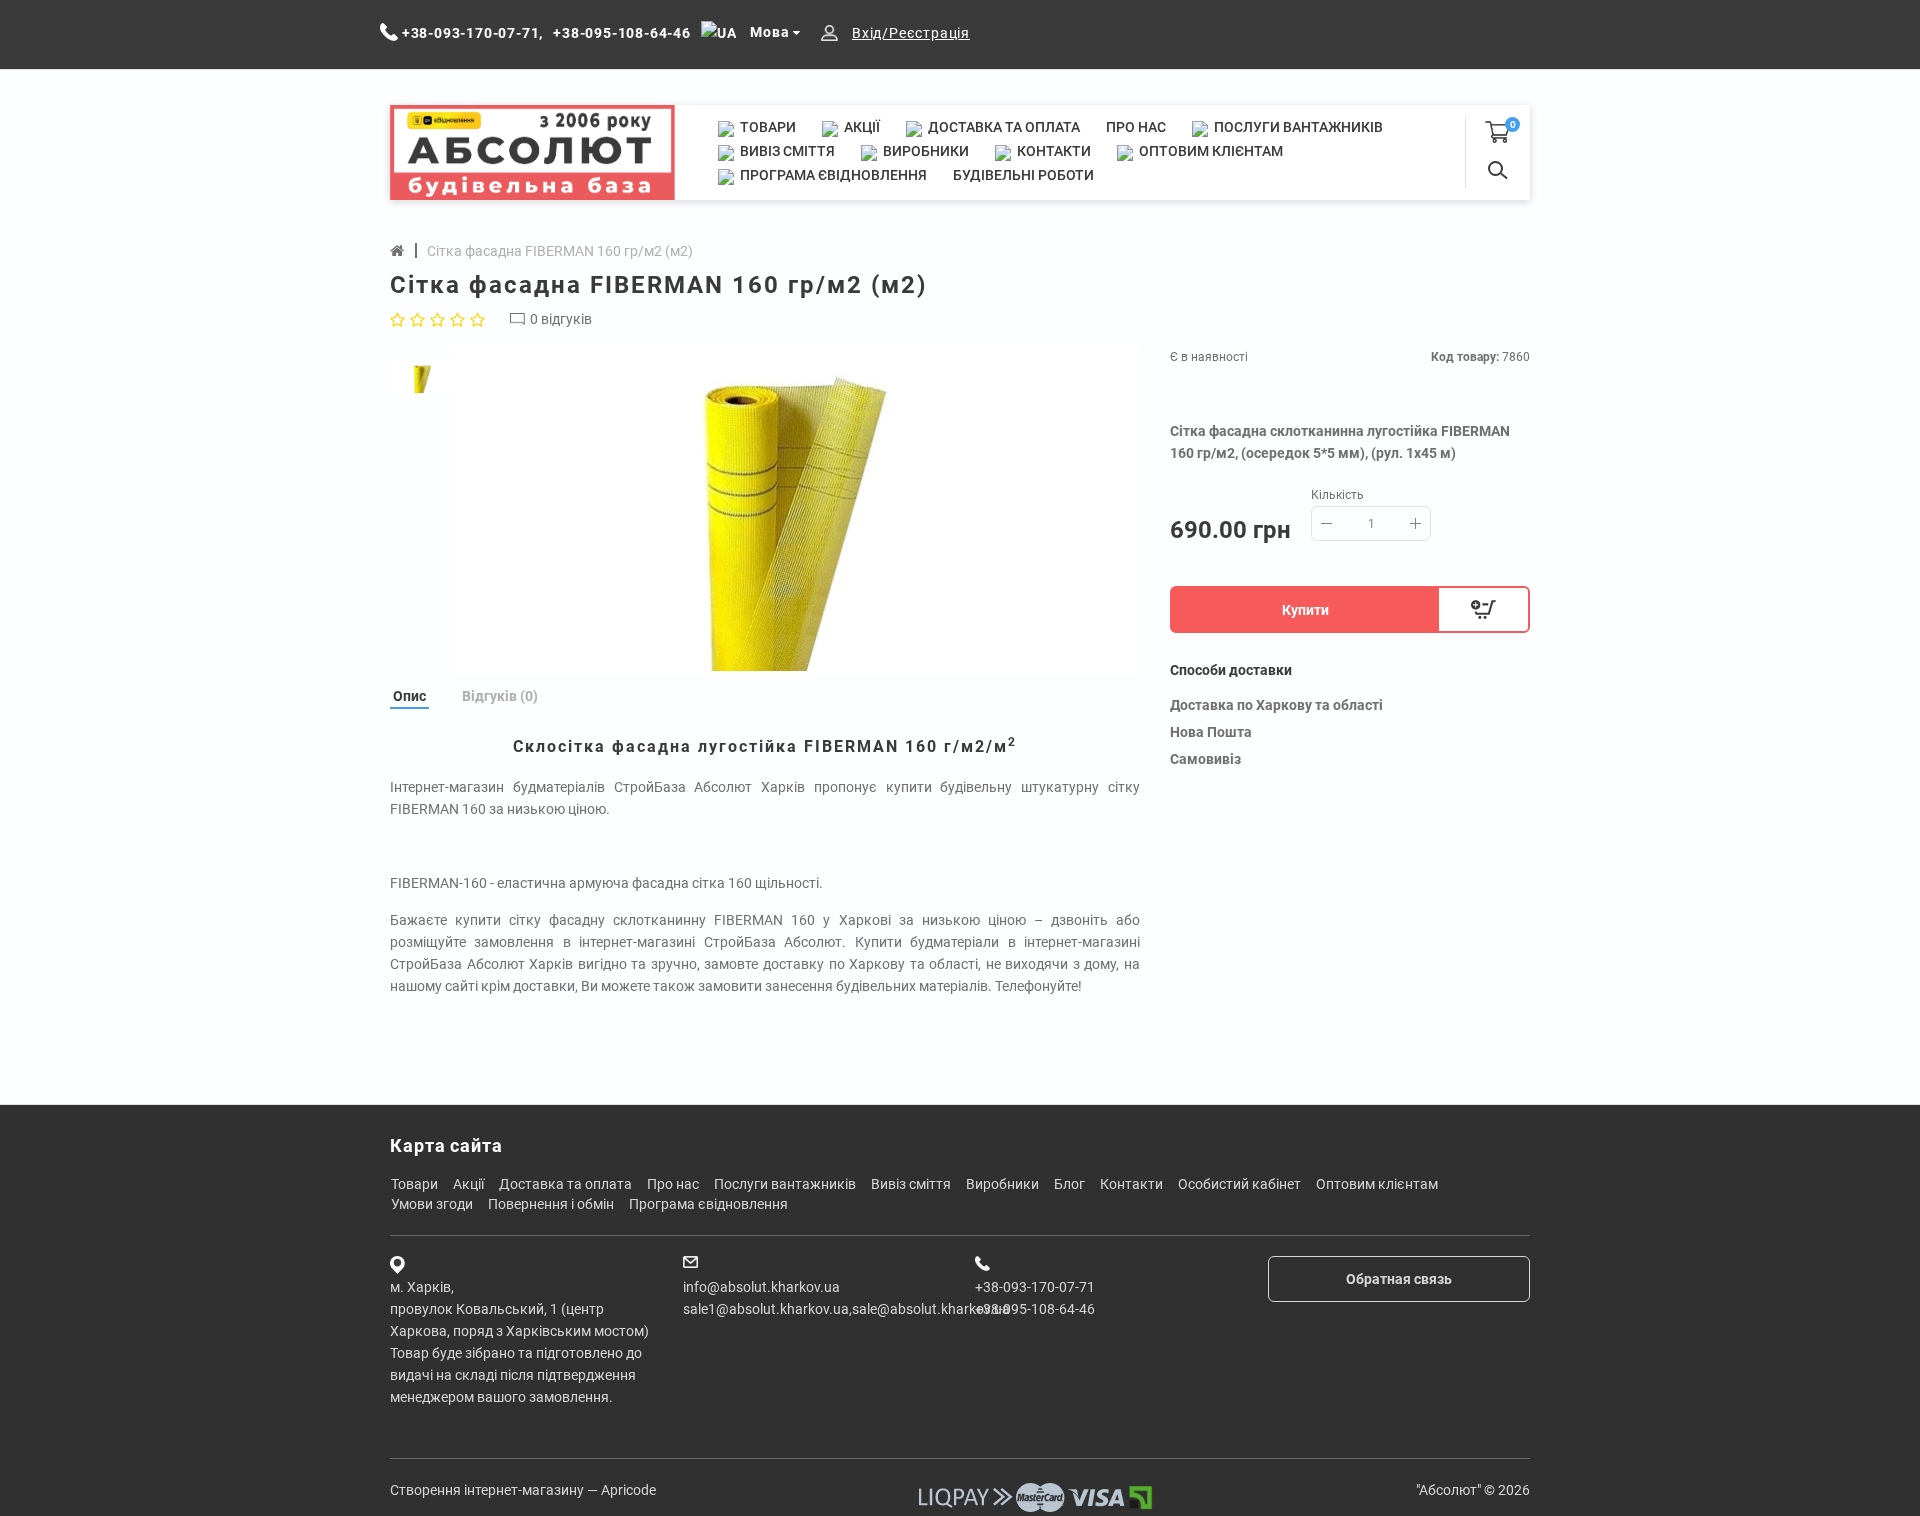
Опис (409, 696)
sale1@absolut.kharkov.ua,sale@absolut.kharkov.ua (846, 1309)
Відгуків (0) (500, 696)
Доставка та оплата (1002, 127)
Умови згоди (432, 1204)
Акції (860, 127)
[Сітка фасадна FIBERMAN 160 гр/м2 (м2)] (795, 510)
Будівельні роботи (1023, 175)
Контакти (1052, 151)
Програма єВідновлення (832, 175)
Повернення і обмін (551, 1204)
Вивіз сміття (786, 151)
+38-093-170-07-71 (1035, 1287)
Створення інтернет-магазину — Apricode (523, 1490)
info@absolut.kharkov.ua (761, 1287)
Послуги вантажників (1297, 127)
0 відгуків (561, 319)
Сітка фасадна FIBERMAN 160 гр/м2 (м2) (560, 251)
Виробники (924, 151)
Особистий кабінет (1239, 1184)
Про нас (1136, 127)
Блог (1069, 1184)
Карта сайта (446, 1145)
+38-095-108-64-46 (1035, 1309)
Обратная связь (1399, 1279)
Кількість (1337, 495)
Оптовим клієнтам (1209, 151)
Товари (766, 127)
